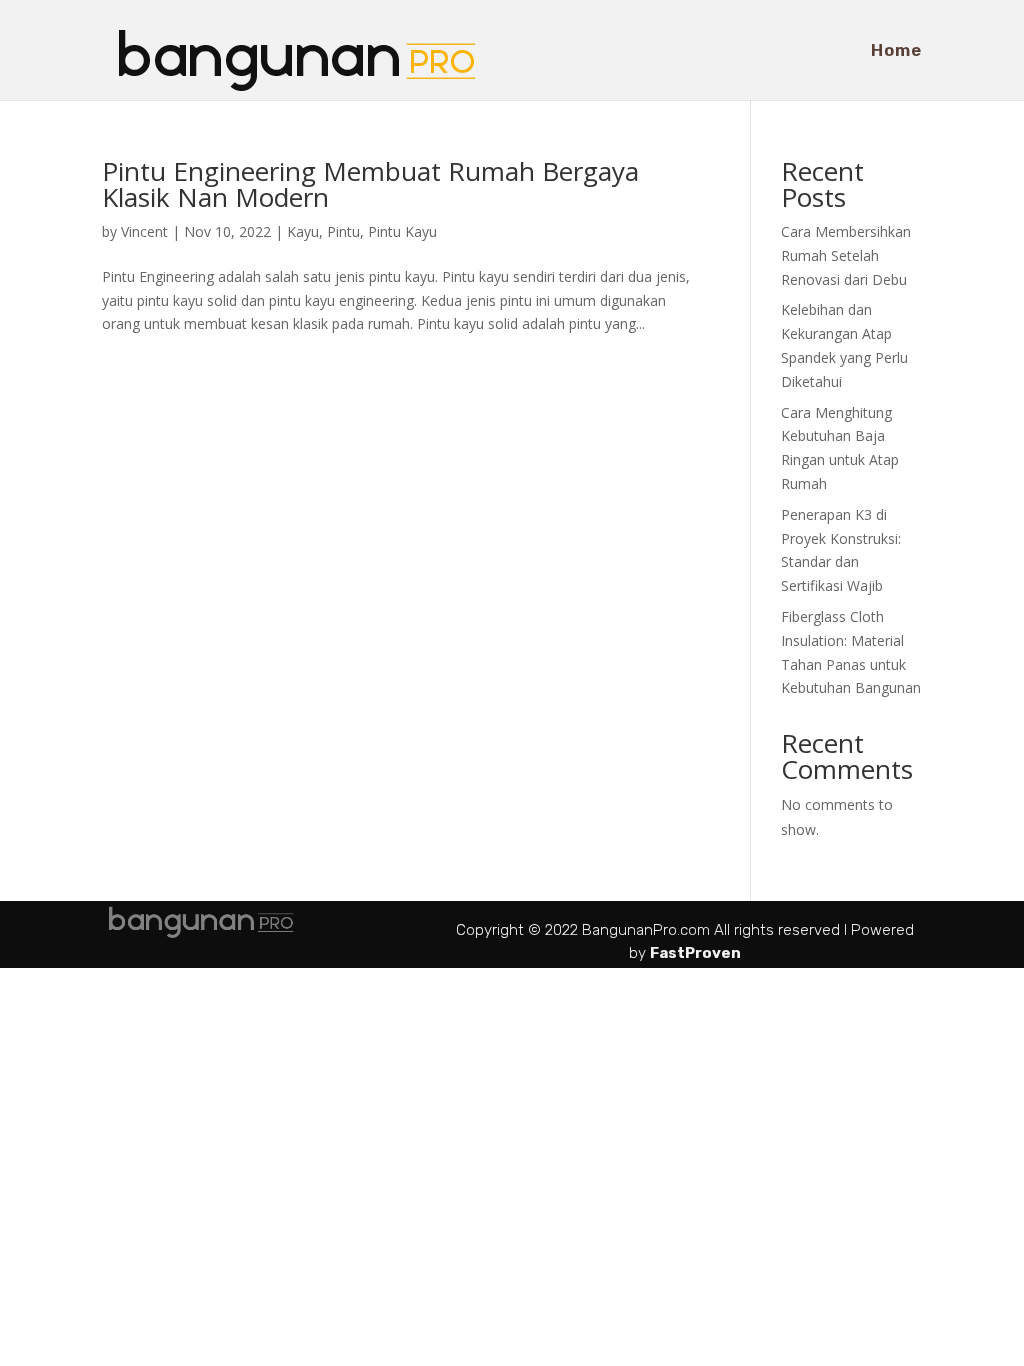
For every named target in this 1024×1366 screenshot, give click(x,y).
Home (896, 51)
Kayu (303, 231)
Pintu (343, 231)
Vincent (144, 231)
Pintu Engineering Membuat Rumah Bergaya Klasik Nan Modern (370, 184)
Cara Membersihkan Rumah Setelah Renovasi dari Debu (846, 255)
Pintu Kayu (402, 231)
